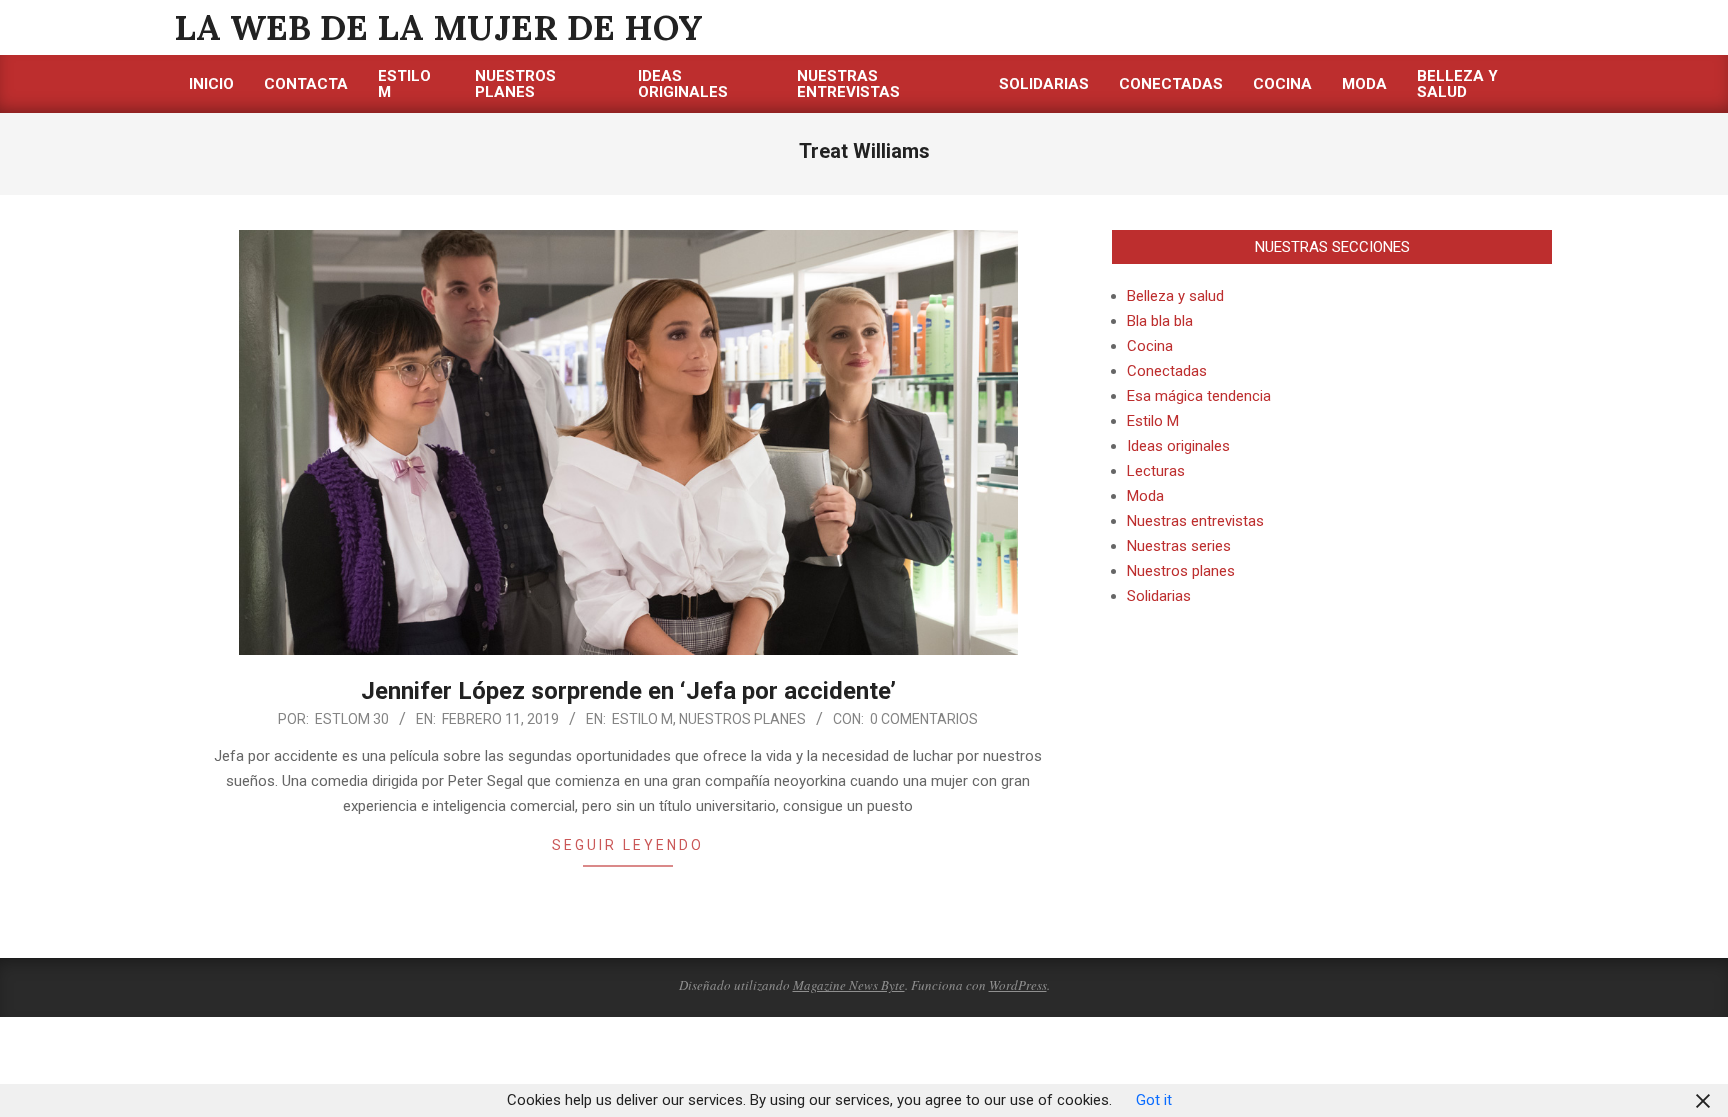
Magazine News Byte (849, 985)
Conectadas (1167, 371)
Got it (1154, 1100)
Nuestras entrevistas (1195, 521)
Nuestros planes (742, 719)
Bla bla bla (1160, 321)
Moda (1145, 496)
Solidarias (1159, 596)
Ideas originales (1178, 446)
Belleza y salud (1175, 296)
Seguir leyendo (628, 845)
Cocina (1150, 346)
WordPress (1018, 985)
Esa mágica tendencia (1199, 396)
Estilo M (642, 719)
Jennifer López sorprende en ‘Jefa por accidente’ (628, 691)
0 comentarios (924, 719)
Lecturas (1156, 471)
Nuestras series (1179, 546)
